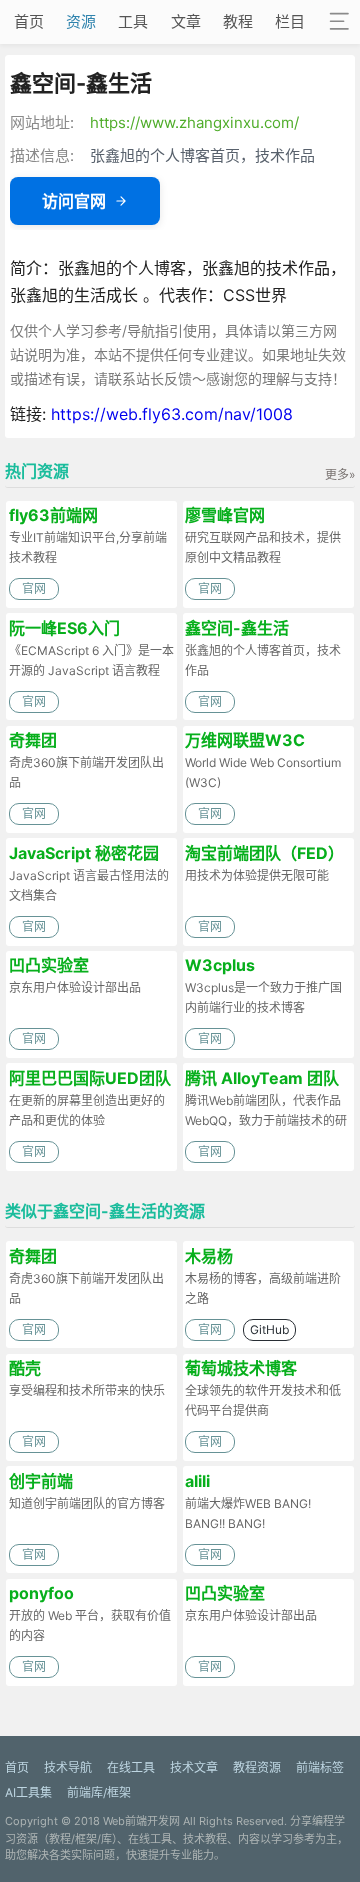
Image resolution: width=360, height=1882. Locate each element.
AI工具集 (28, 1792)
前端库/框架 (99, 1792)
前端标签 (320, 1767)
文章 (186, 21)
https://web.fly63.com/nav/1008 (172, 414)
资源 (81, 21)
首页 (29, 21)
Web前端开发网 (141, 1821)
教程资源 (257, 1767)
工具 (133, 21)
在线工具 (131, 1767)
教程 (238, 21)
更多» (340, 474)
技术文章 (194, 1767)
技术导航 (68, 1767)
